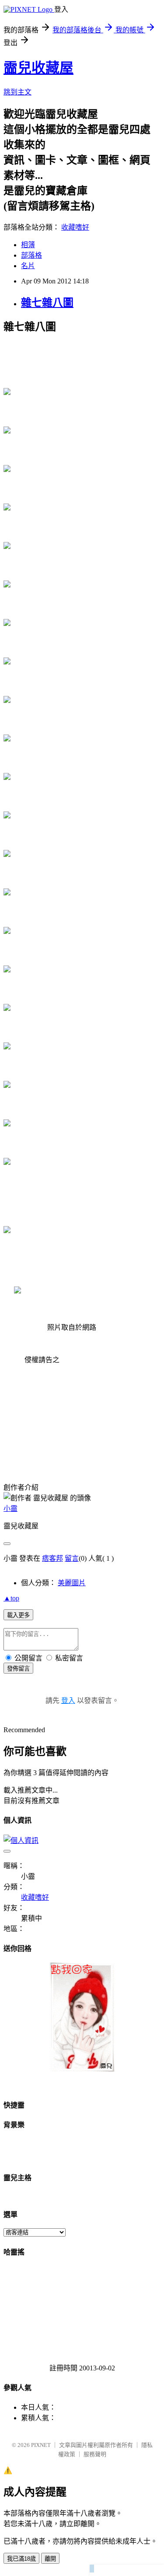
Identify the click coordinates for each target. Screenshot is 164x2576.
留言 (72, 1558)
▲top (11, 1598)
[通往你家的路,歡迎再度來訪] (82, 2069)
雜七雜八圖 (47, 303)
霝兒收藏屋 (38, 68)
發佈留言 (18, 1669)
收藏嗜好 (75, 227)
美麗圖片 (72, 1583)
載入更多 (18, 1615)
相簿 (28, 245)
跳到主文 (17, 92)
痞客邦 (52, 1558)
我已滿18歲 (21, 2559)
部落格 (31, 255)
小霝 (10, 1508)
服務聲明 (95, 2454)
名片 (28, 266)
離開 (50, 2559)
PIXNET (41, 2445)
